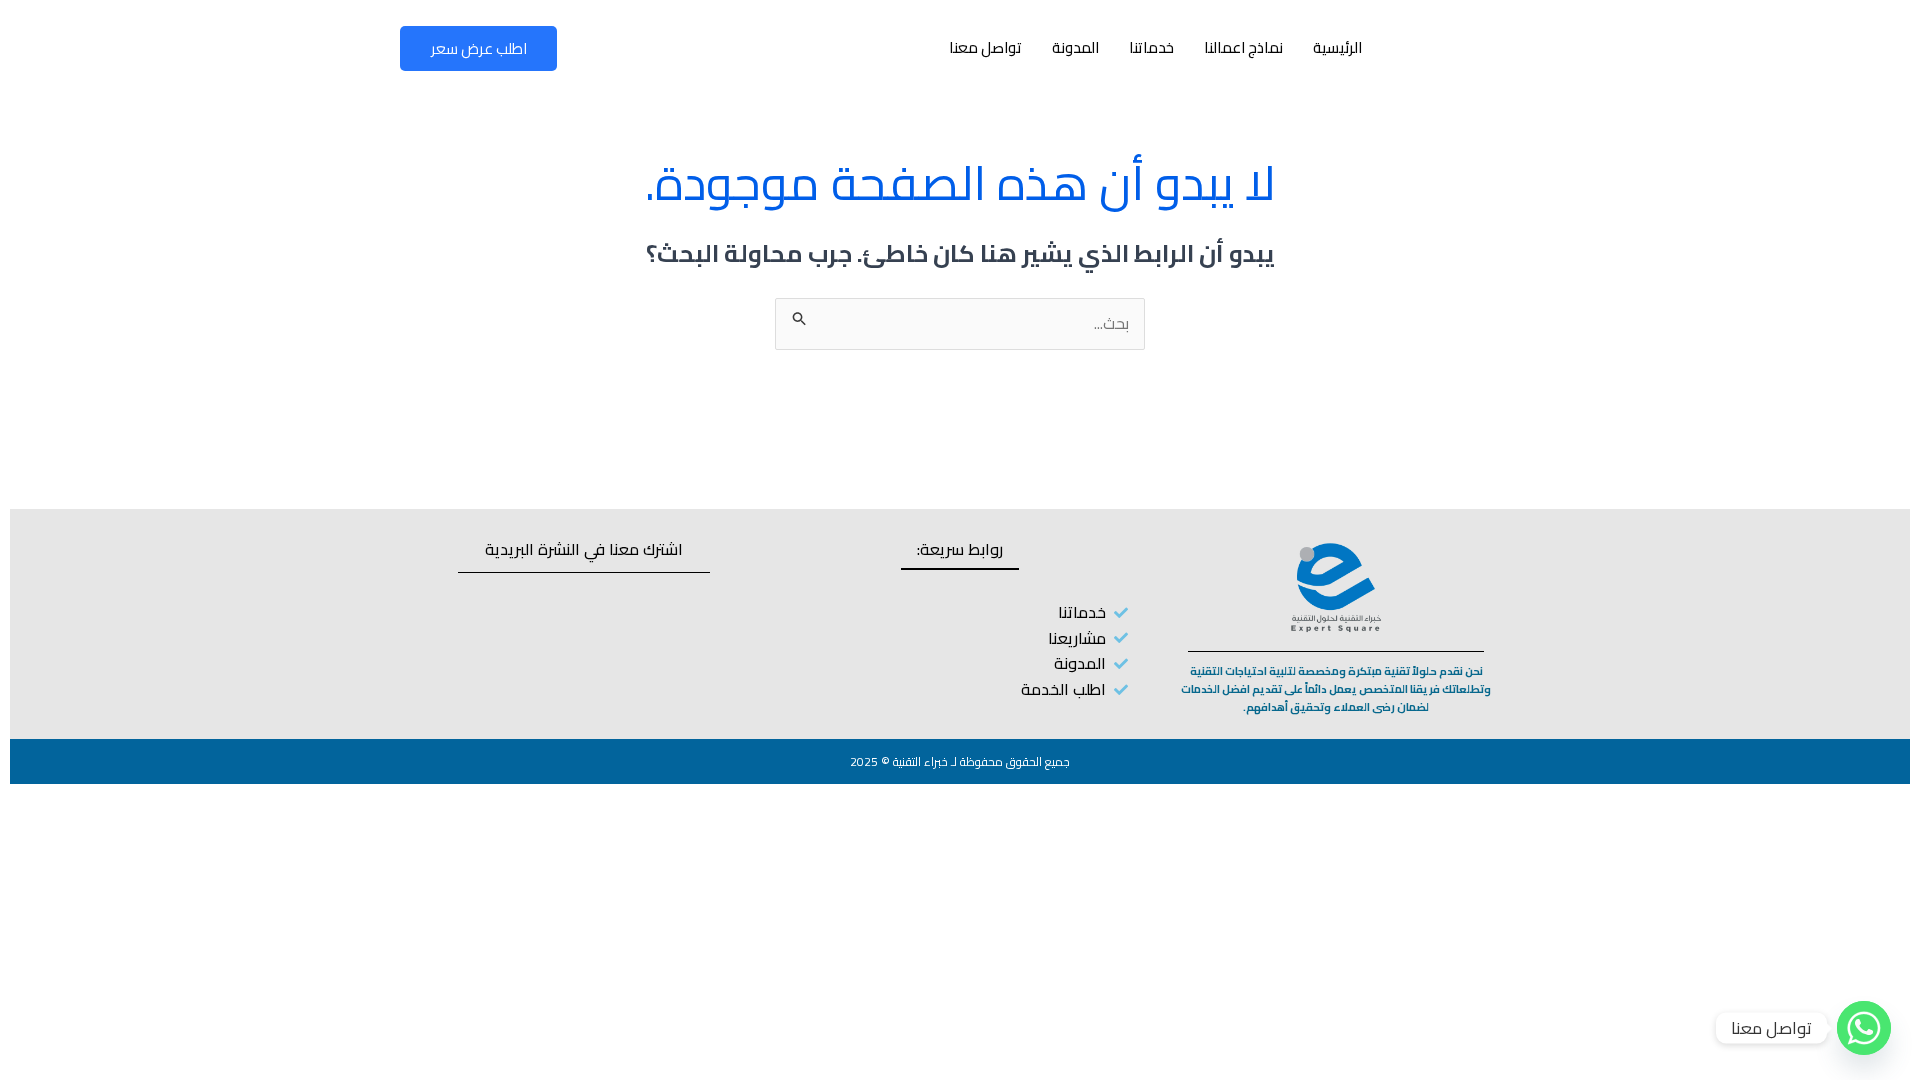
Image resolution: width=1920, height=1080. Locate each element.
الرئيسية (1337, 47)
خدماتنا (1151, 47)
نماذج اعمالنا (1243, 47)
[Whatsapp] (1864, 1028)
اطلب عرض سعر (479, 48)
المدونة (1075, 47)
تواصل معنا (985, 47)
